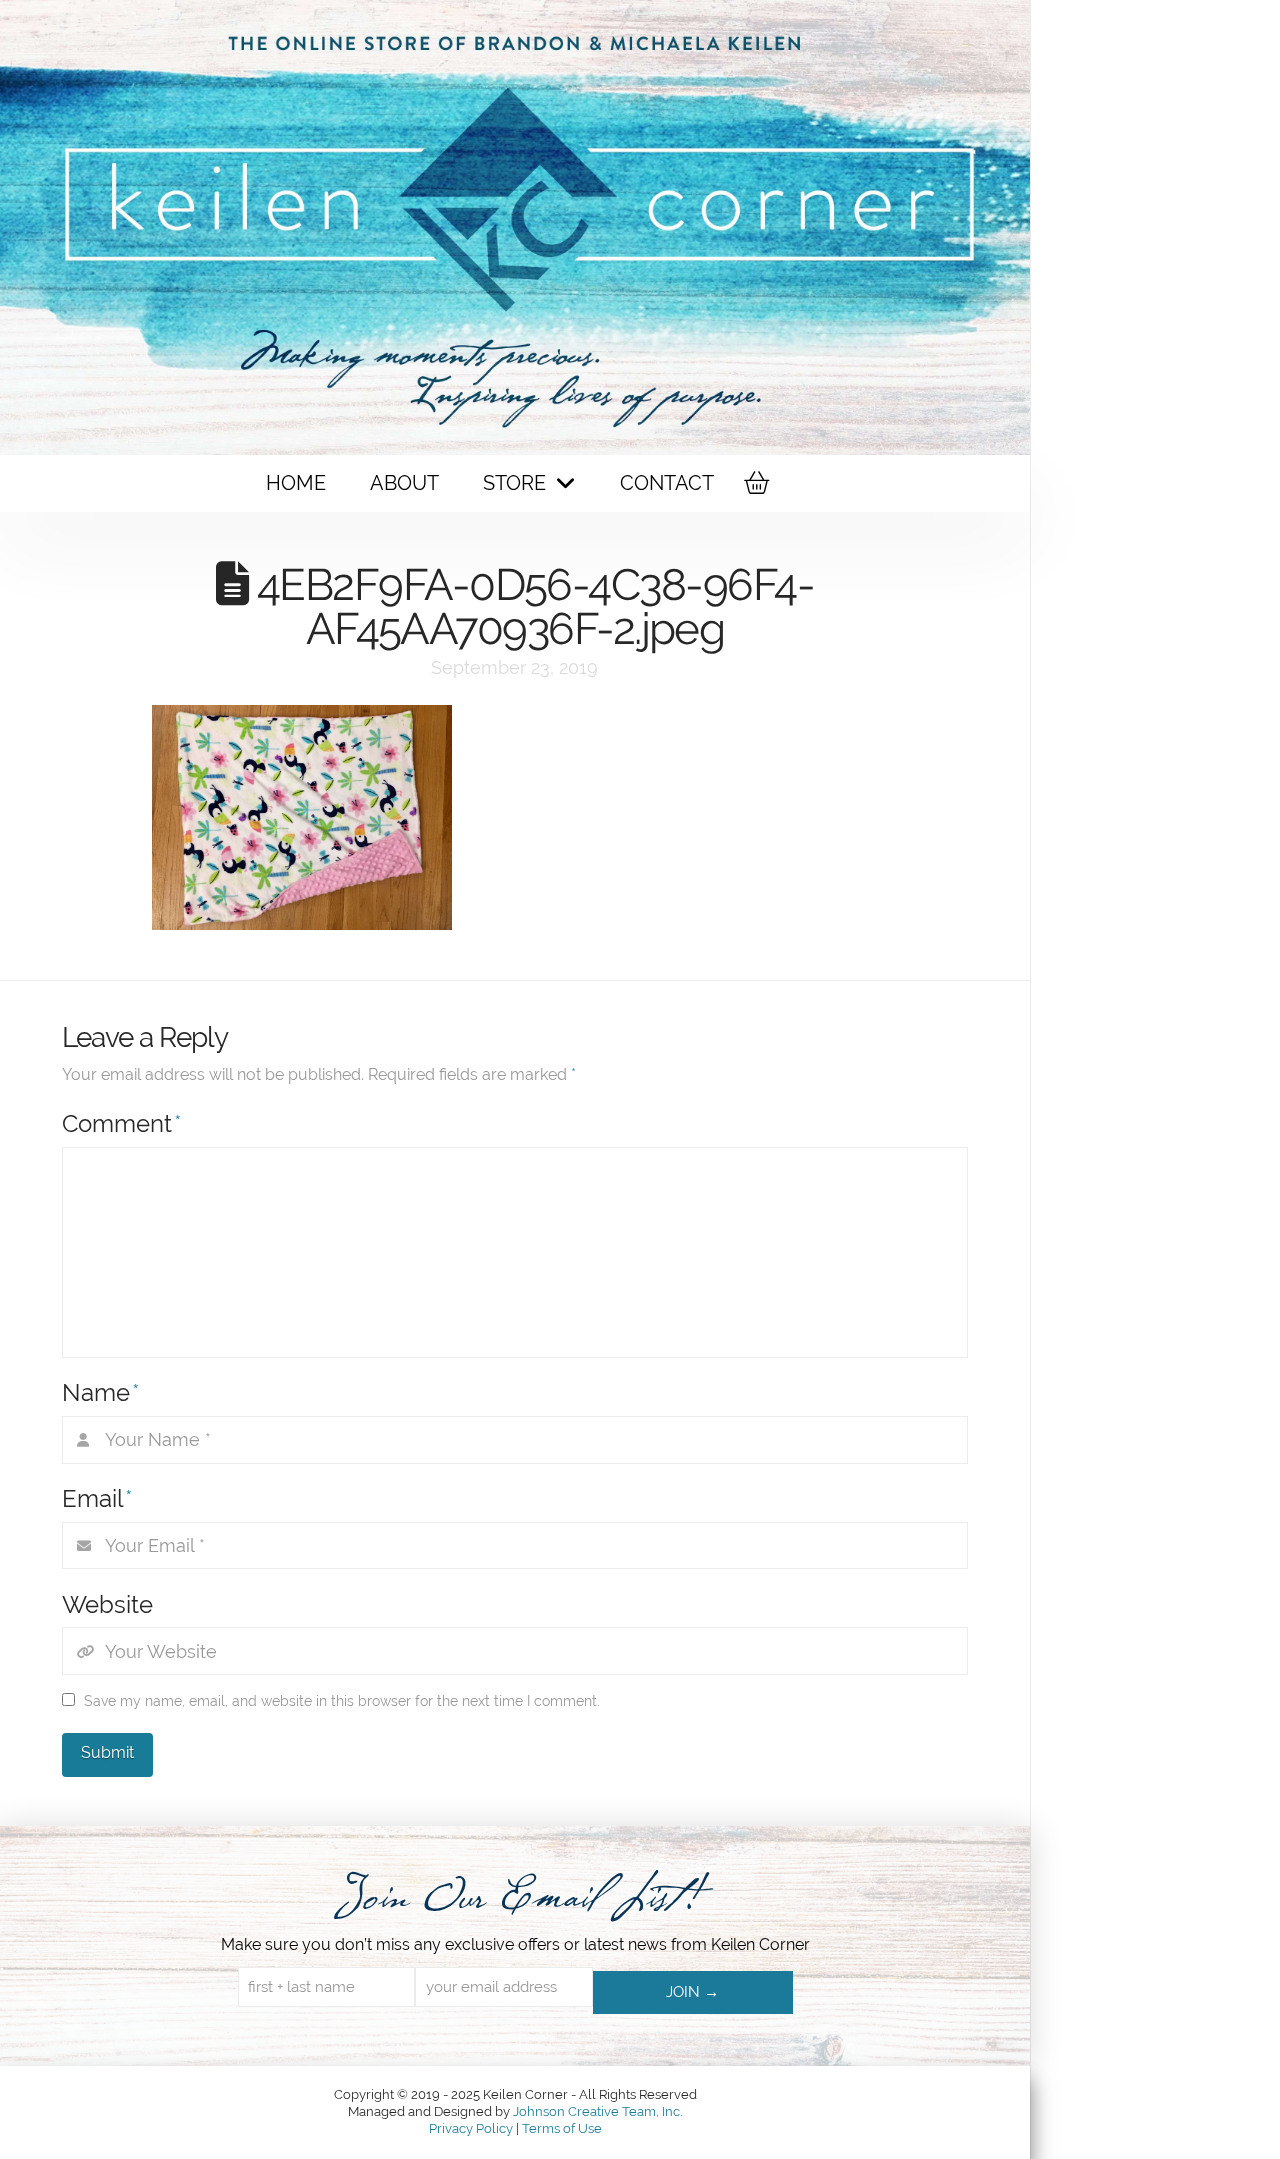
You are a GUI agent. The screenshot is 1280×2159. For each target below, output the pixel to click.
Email (97, 1498)
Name (101, 1392)
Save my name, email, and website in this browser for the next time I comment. (342, 1701)
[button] (755, 483)
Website (107, 1604)
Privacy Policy (472, 2128)
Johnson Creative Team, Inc (596, 2111)
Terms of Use (562, 2128)
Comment (122, 1123)
